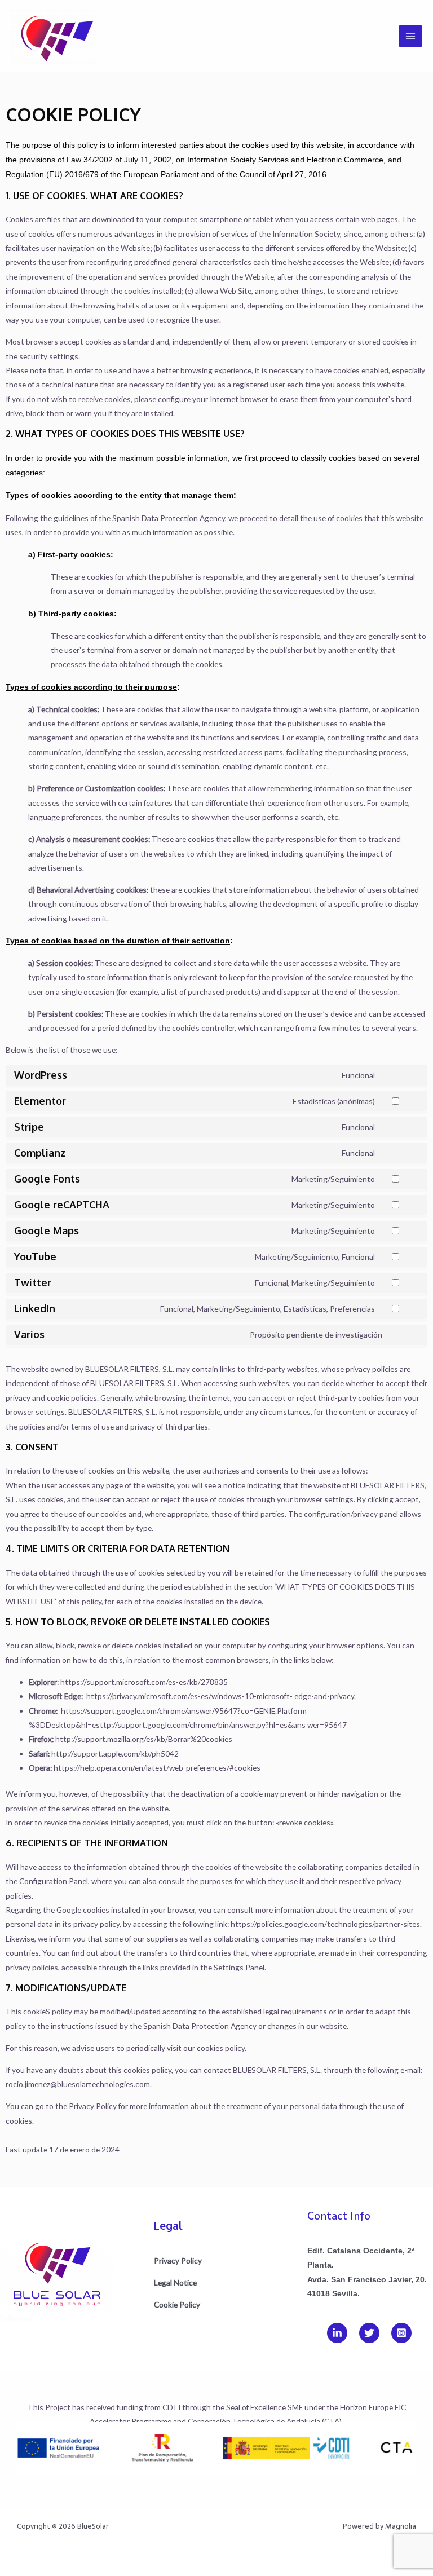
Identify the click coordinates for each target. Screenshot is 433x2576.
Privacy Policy (93, 2106)
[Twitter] (369, 2333)
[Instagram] (401, 2333)
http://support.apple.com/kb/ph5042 (115, 1754)
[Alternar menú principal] (411, 36)
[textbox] (216, 2080)
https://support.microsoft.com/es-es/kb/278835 (144, 1682)
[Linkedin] (337, 2333)
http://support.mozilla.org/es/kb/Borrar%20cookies (144, 1739)
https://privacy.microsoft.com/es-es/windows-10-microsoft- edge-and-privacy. (221, 1696)
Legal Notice (175, 2282)
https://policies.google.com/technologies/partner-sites (325, 1924)
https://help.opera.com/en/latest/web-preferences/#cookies (157, 1768)
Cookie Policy (177, 2304)
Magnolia (401, 2526)
